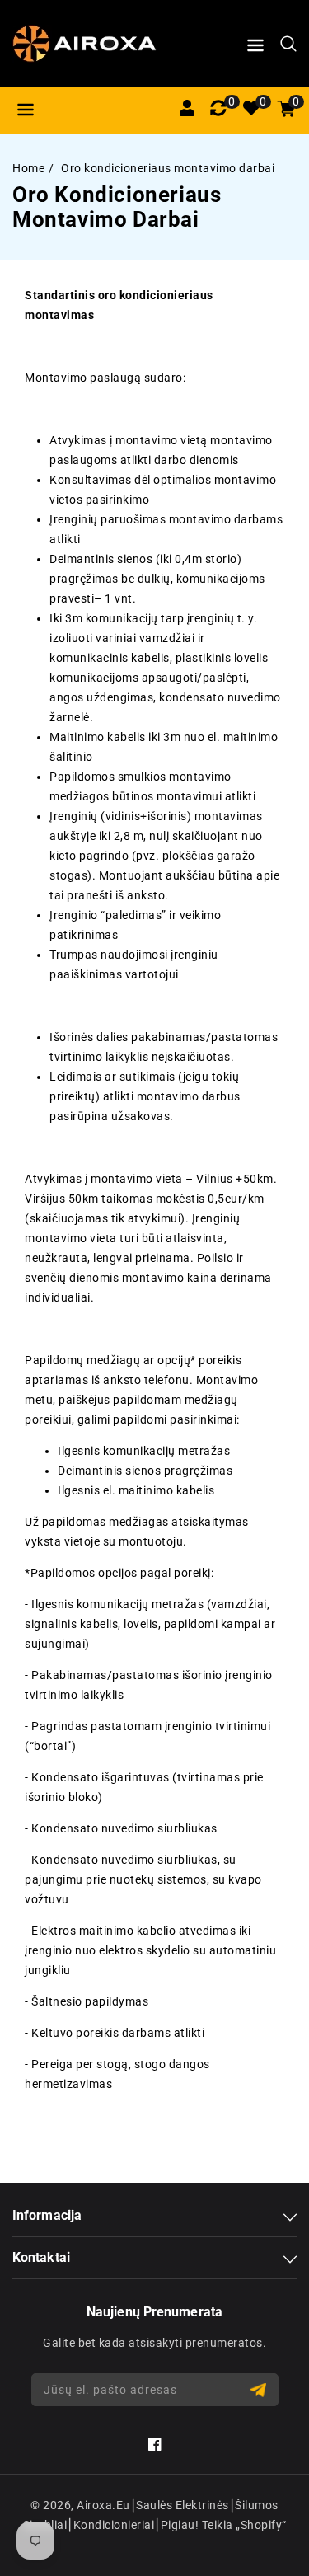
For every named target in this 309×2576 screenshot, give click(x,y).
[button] (255, 48)
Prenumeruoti (260, 2390)
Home (28, 168)
